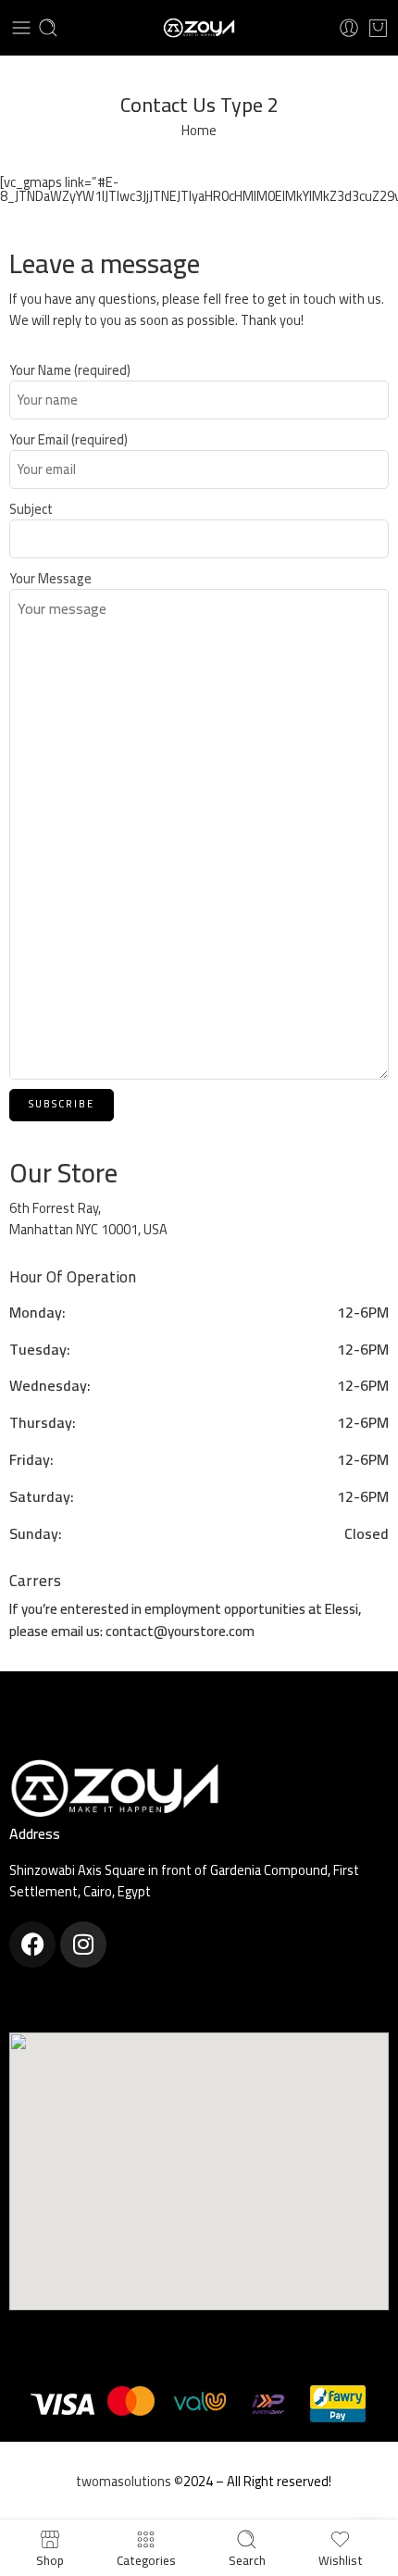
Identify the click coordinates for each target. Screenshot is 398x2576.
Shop (50, 2558)
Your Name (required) (70, 370)
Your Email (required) (68, 439)
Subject (31, 509)
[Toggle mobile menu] (21, 28)
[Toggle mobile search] (48, 28)
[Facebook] (32, 1945)
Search (247, 2558)
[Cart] (378, 28)
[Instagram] (83, 1945)
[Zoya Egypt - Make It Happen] (199, 28)
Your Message (50, 579)
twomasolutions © (130, 2481)
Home (199, 130)
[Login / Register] (349, 28)
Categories (146, 2558)
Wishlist (341, 2558)
